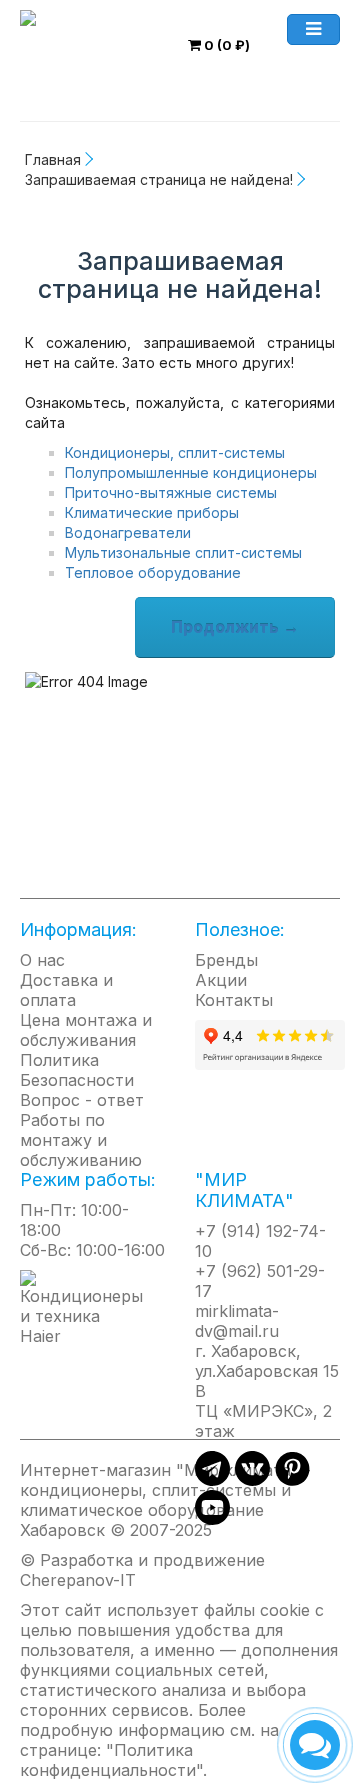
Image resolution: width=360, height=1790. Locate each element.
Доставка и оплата (66, 990)
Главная (53, 159)
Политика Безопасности (77, 1070)
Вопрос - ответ (82, 1100)
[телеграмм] (212, 1480)
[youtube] (212, 1519)
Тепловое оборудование (153, 572)
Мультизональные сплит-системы (183, 552)
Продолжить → (235, 627)
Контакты (234, 1000)
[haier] (92, 1307)
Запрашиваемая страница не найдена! (159, 179)
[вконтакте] (252, 1480)
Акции (221, 980)
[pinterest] (292, 1480)
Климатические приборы (152, 512)
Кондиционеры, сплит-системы (175, 452)
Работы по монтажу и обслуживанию (81, 1140)
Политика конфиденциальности (108, 1760)
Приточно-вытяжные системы (171, 492)
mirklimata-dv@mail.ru (237, 1321)
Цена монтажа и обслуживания (86, 1030)
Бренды (226, 960)
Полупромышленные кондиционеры (191, 472)
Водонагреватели (128, 532)
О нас (42, 960)
